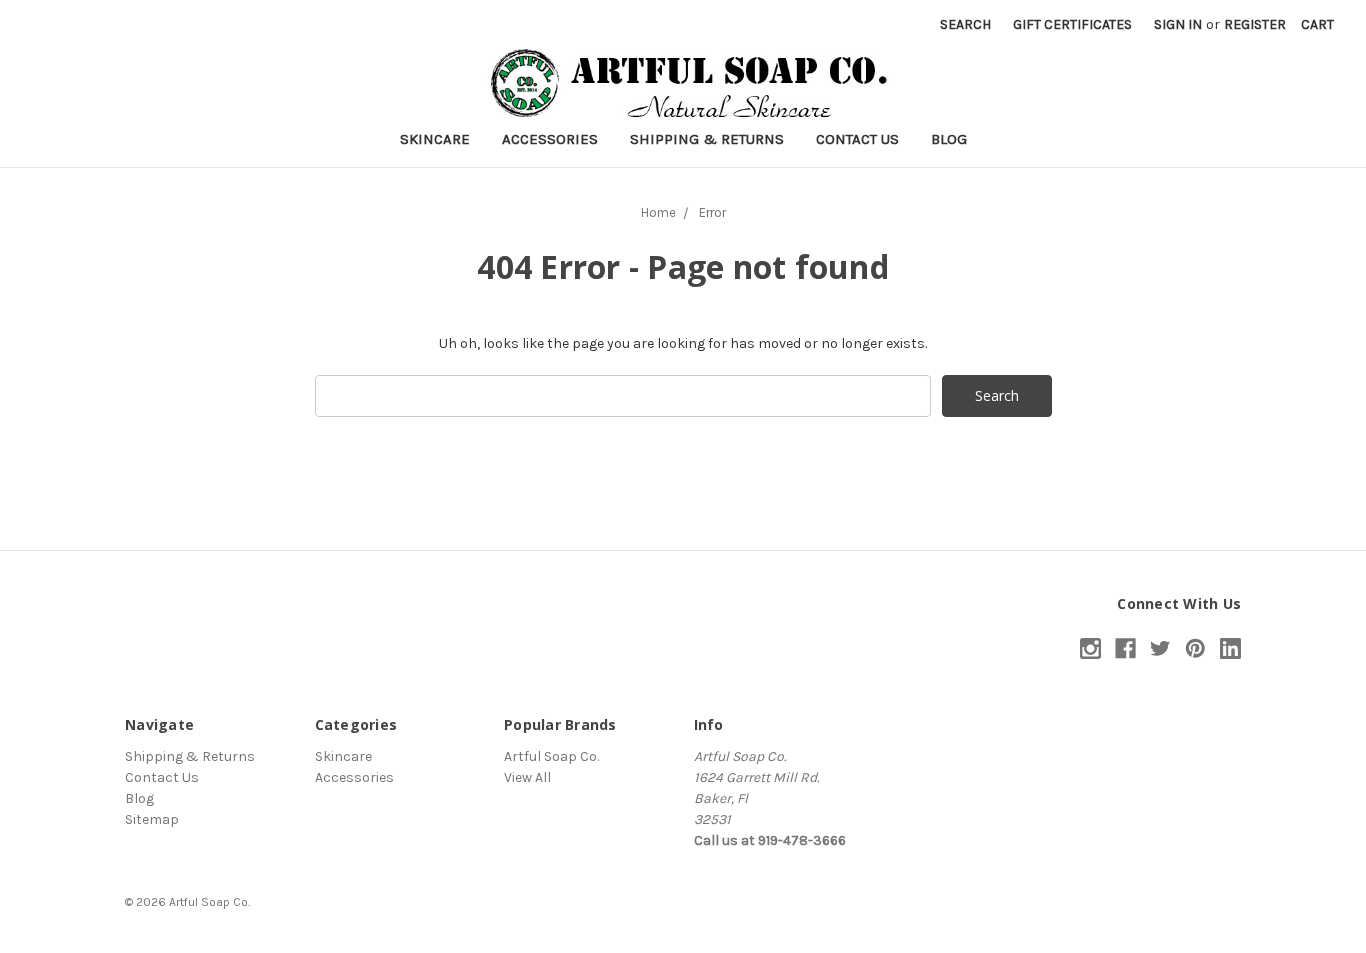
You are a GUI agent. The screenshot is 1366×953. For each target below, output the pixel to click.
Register (1255, 24)
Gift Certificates (1072, 24)
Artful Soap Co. (551, 756)
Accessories (550, 139)
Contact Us (857, 139)
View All (527, 777)
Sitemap (152, 819)
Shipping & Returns (707, 139)
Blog (949, 139)
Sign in (1178, 24)
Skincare (435, 139)
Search (965, 24)
